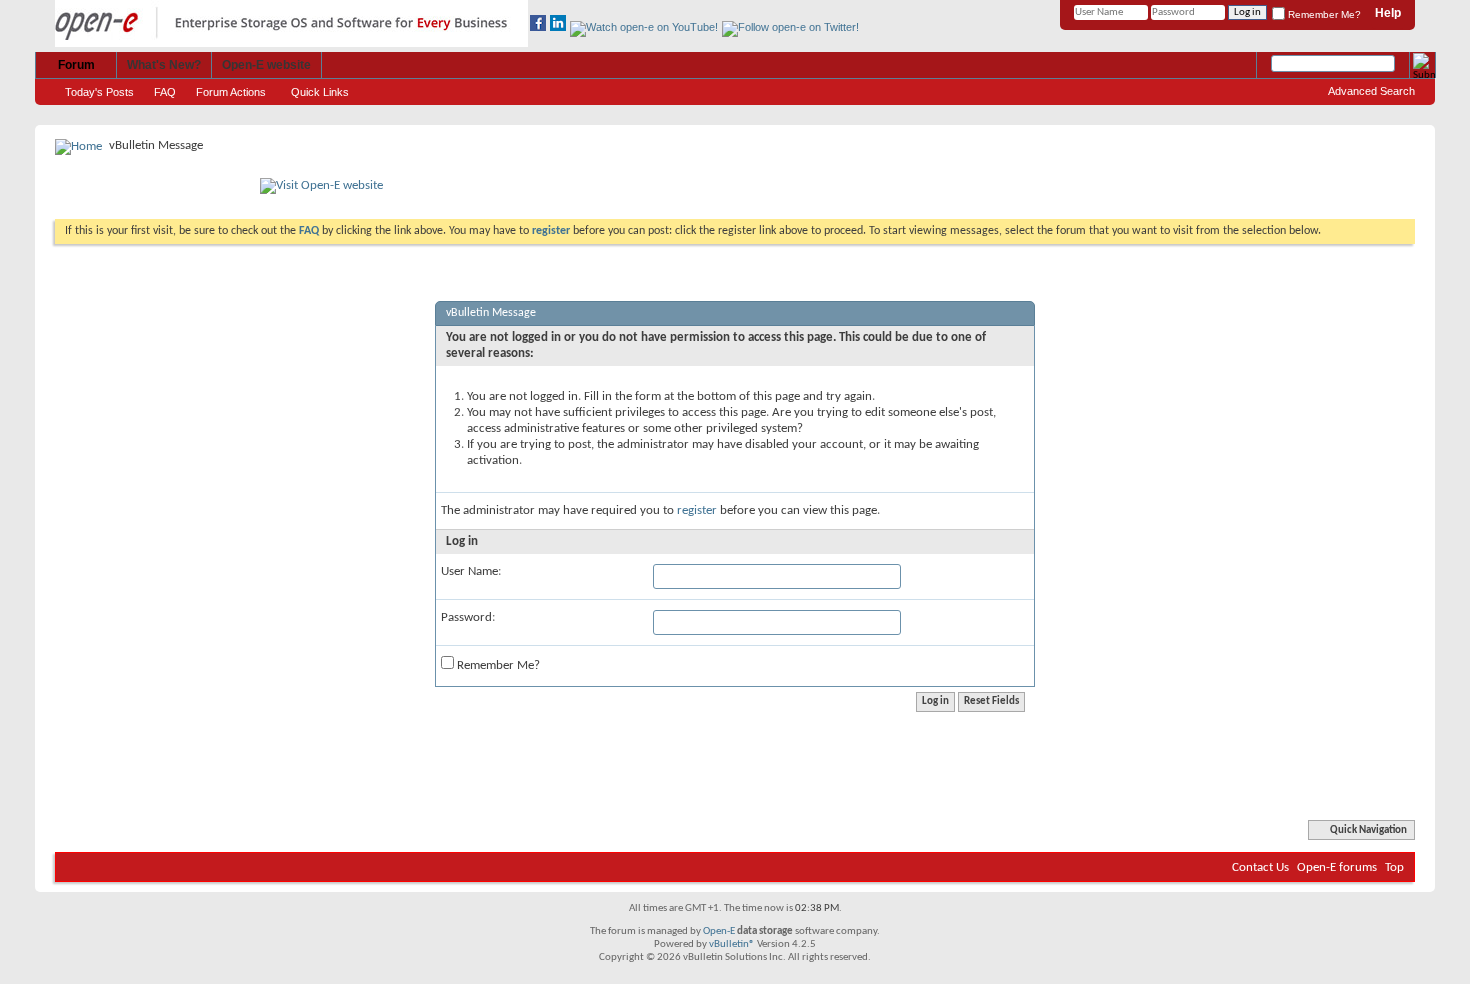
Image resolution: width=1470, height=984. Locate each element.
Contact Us (1260, 867)
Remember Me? (1323, 14)
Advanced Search (1371, 91)
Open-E (719, 931)
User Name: (471, 571)
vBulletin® (732, 944)
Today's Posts (99, 92)
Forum (76, 65)
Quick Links (320, 92)
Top (1394, 867)
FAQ (165, 92)
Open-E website (266, 65)
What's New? (164, 65)
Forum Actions (231, 92)
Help (1388, 13)
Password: (468, 617)
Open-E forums (1337, 867)
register (697, 510)
